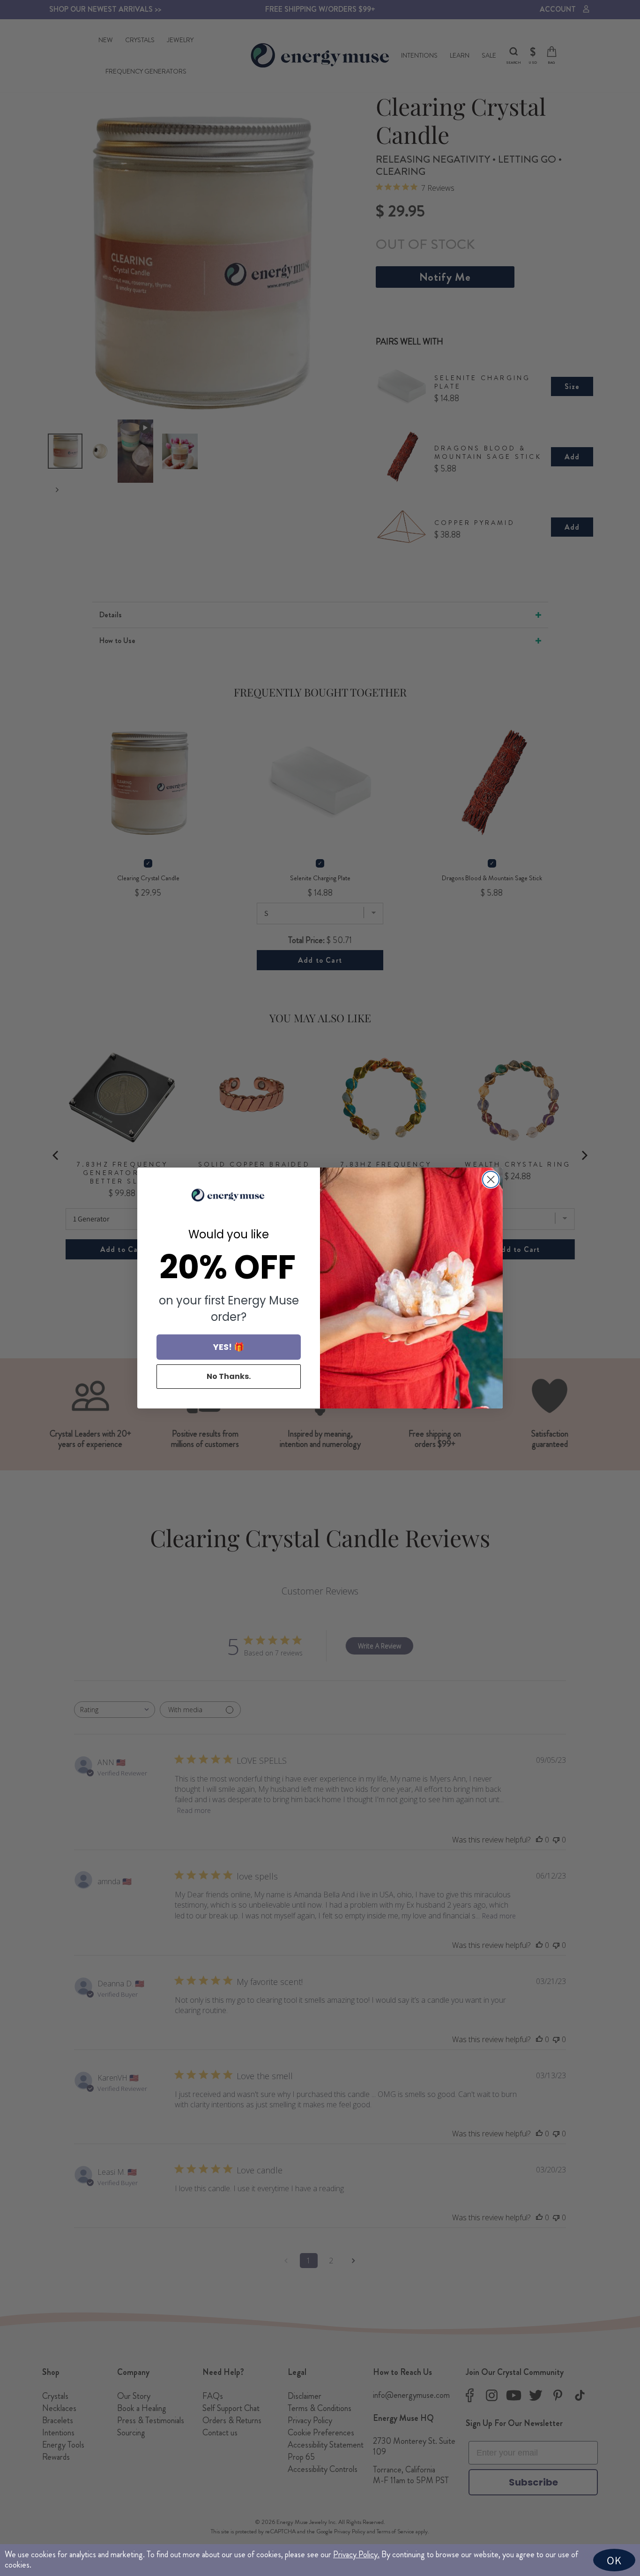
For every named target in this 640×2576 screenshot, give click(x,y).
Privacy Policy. (356, 2554)
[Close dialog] (491, 1179)
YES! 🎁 (229, 1347)
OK (614, 2560)
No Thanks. (229, 1376)
